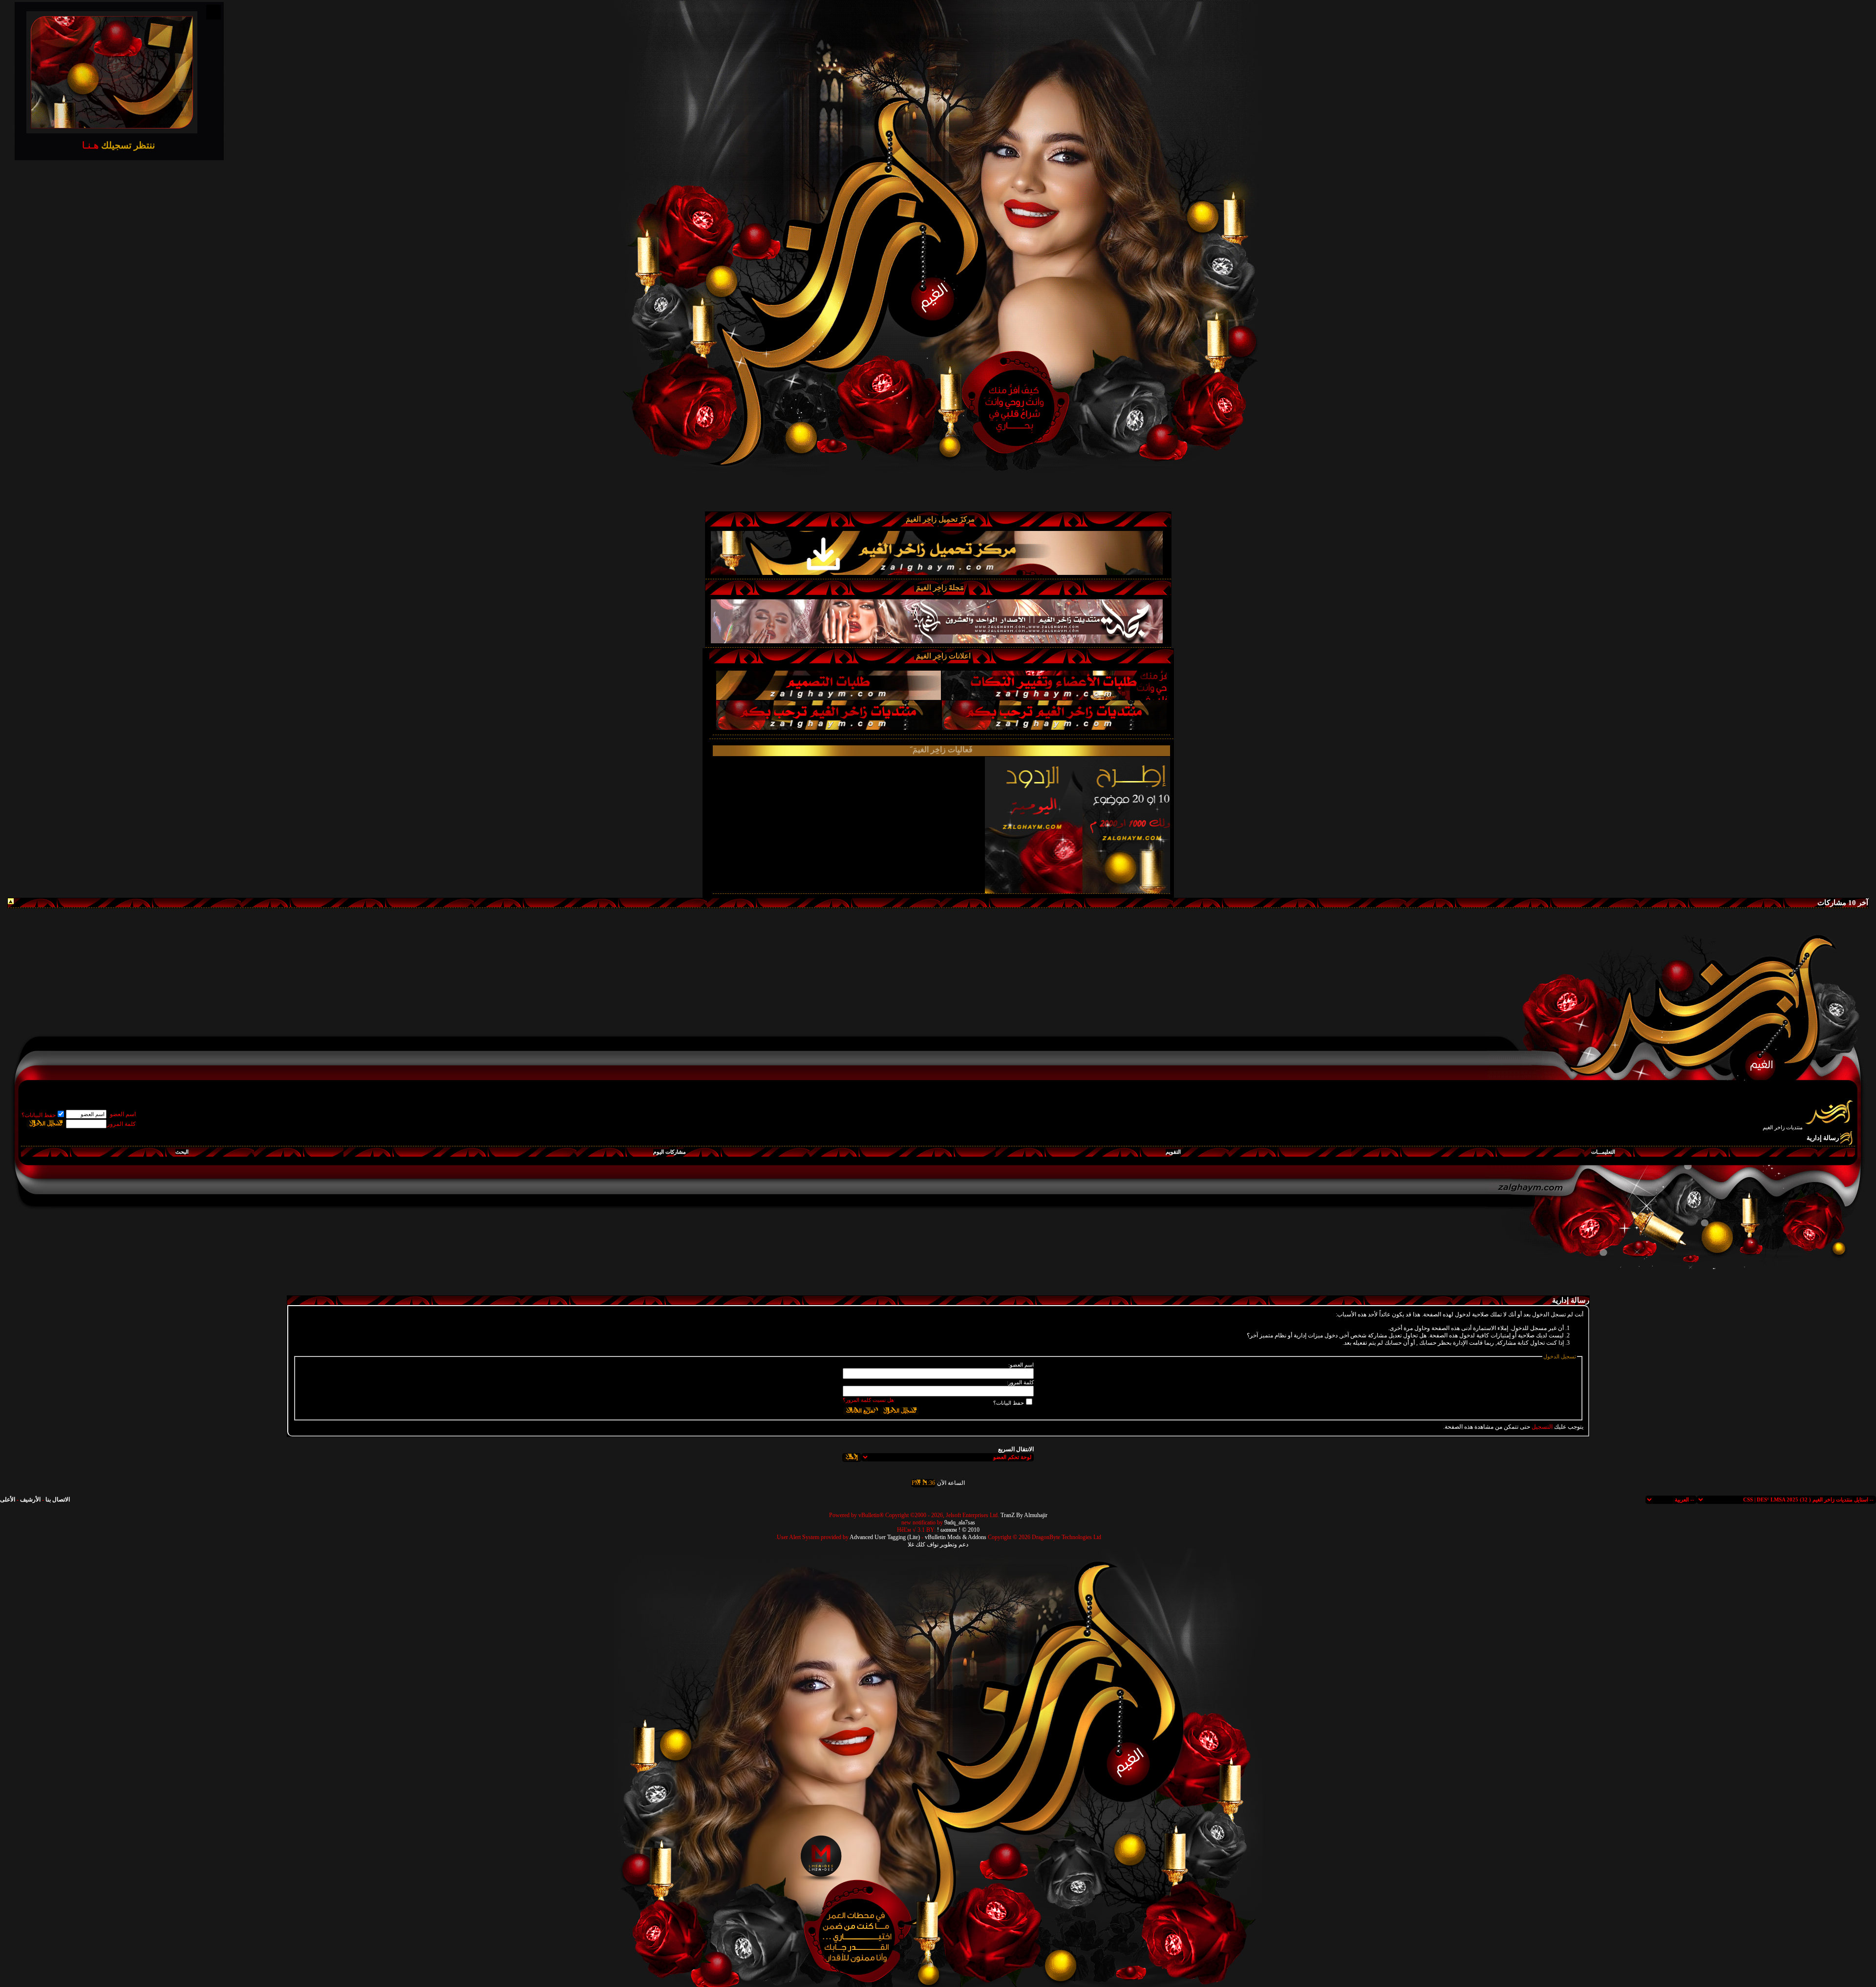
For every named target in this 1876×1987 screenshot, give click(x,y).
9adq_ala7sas (960, 1522)
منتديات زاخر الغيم (1783, 1127)
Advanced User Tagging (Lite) (885, 1537)
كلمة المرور (121, 1124)
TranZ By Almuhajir (1024, 1515)
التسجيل (1542, 1427)
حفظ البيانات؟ (39, 1115)
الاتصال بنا (58, 1500)
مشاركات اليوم (670, 1152)
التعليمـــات (1603, 1152)
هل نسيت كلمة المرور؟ (868, 1400)
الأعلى (8, 1500)
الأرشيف (30, 1500)
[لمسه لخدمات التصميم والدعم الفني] (820, 1857)
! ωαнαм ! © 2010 (958, 1530)
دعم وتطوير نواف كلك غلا (938, 1544)
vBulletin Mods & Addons (956, 1537)
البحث (182, 1152)
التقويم (1173, 1152)
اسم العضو (123, 1114)
